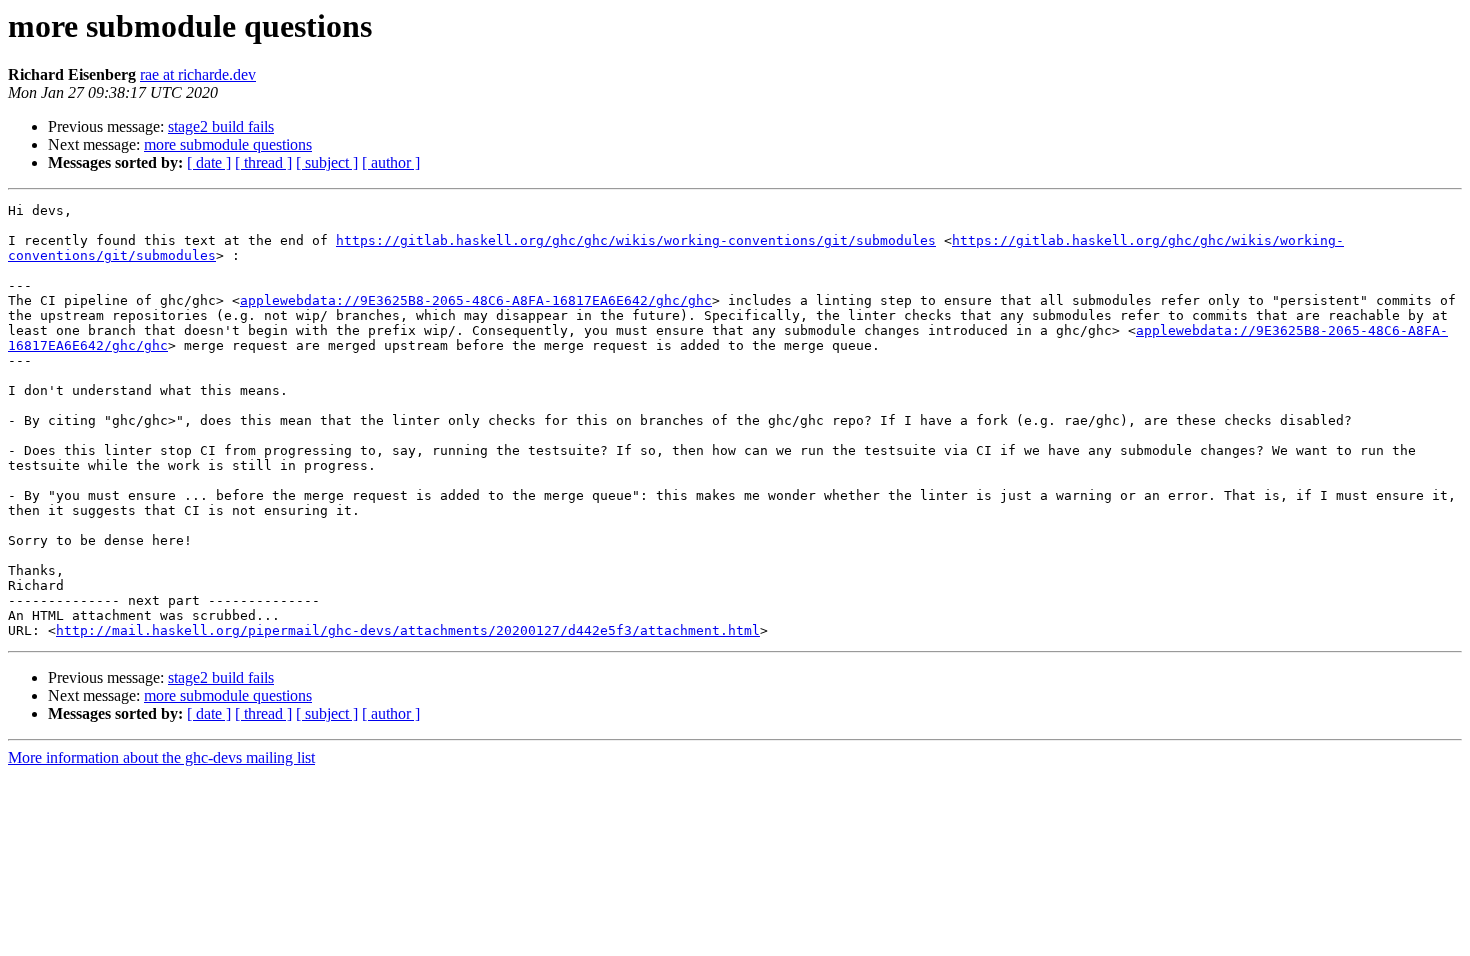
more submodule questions (228, 144)
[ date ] (209, 162)
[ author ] (391, 162)
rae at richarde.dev (198, 74)
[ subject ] (327, 162)
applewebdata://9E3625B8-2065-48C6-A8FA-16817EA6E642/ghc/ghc (476, 300)
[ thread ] (263, 162)
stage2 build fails (221, 126)
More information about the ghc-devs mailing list (161, 757)
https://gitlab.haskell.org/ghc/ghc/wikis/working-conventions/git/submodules (636, 240)
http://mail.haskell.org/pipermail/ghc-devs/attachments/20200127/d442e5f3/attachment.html (408, 630)
